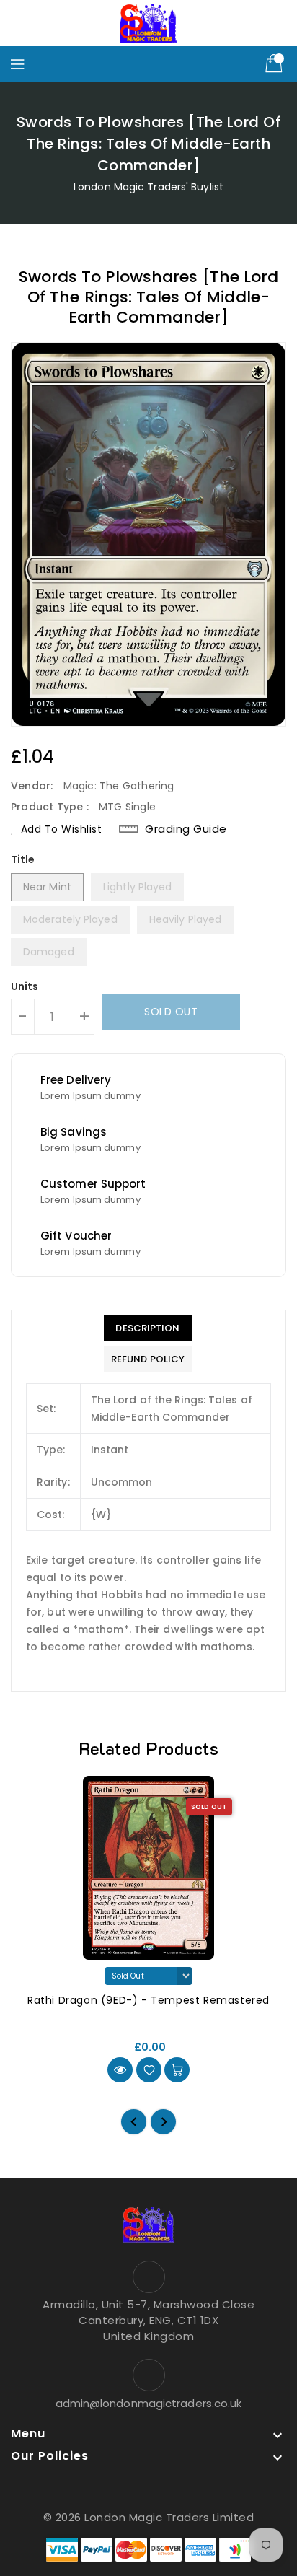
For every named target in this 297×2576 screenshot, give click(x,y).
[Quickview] (120, 2070)
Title (23, 859)
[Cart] (275, 64)
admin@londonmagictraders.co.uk (149, 2403)
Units (25, 986)
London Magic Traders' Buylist (148, 187)
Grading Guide (186, 829)
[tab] (148, 1328)
